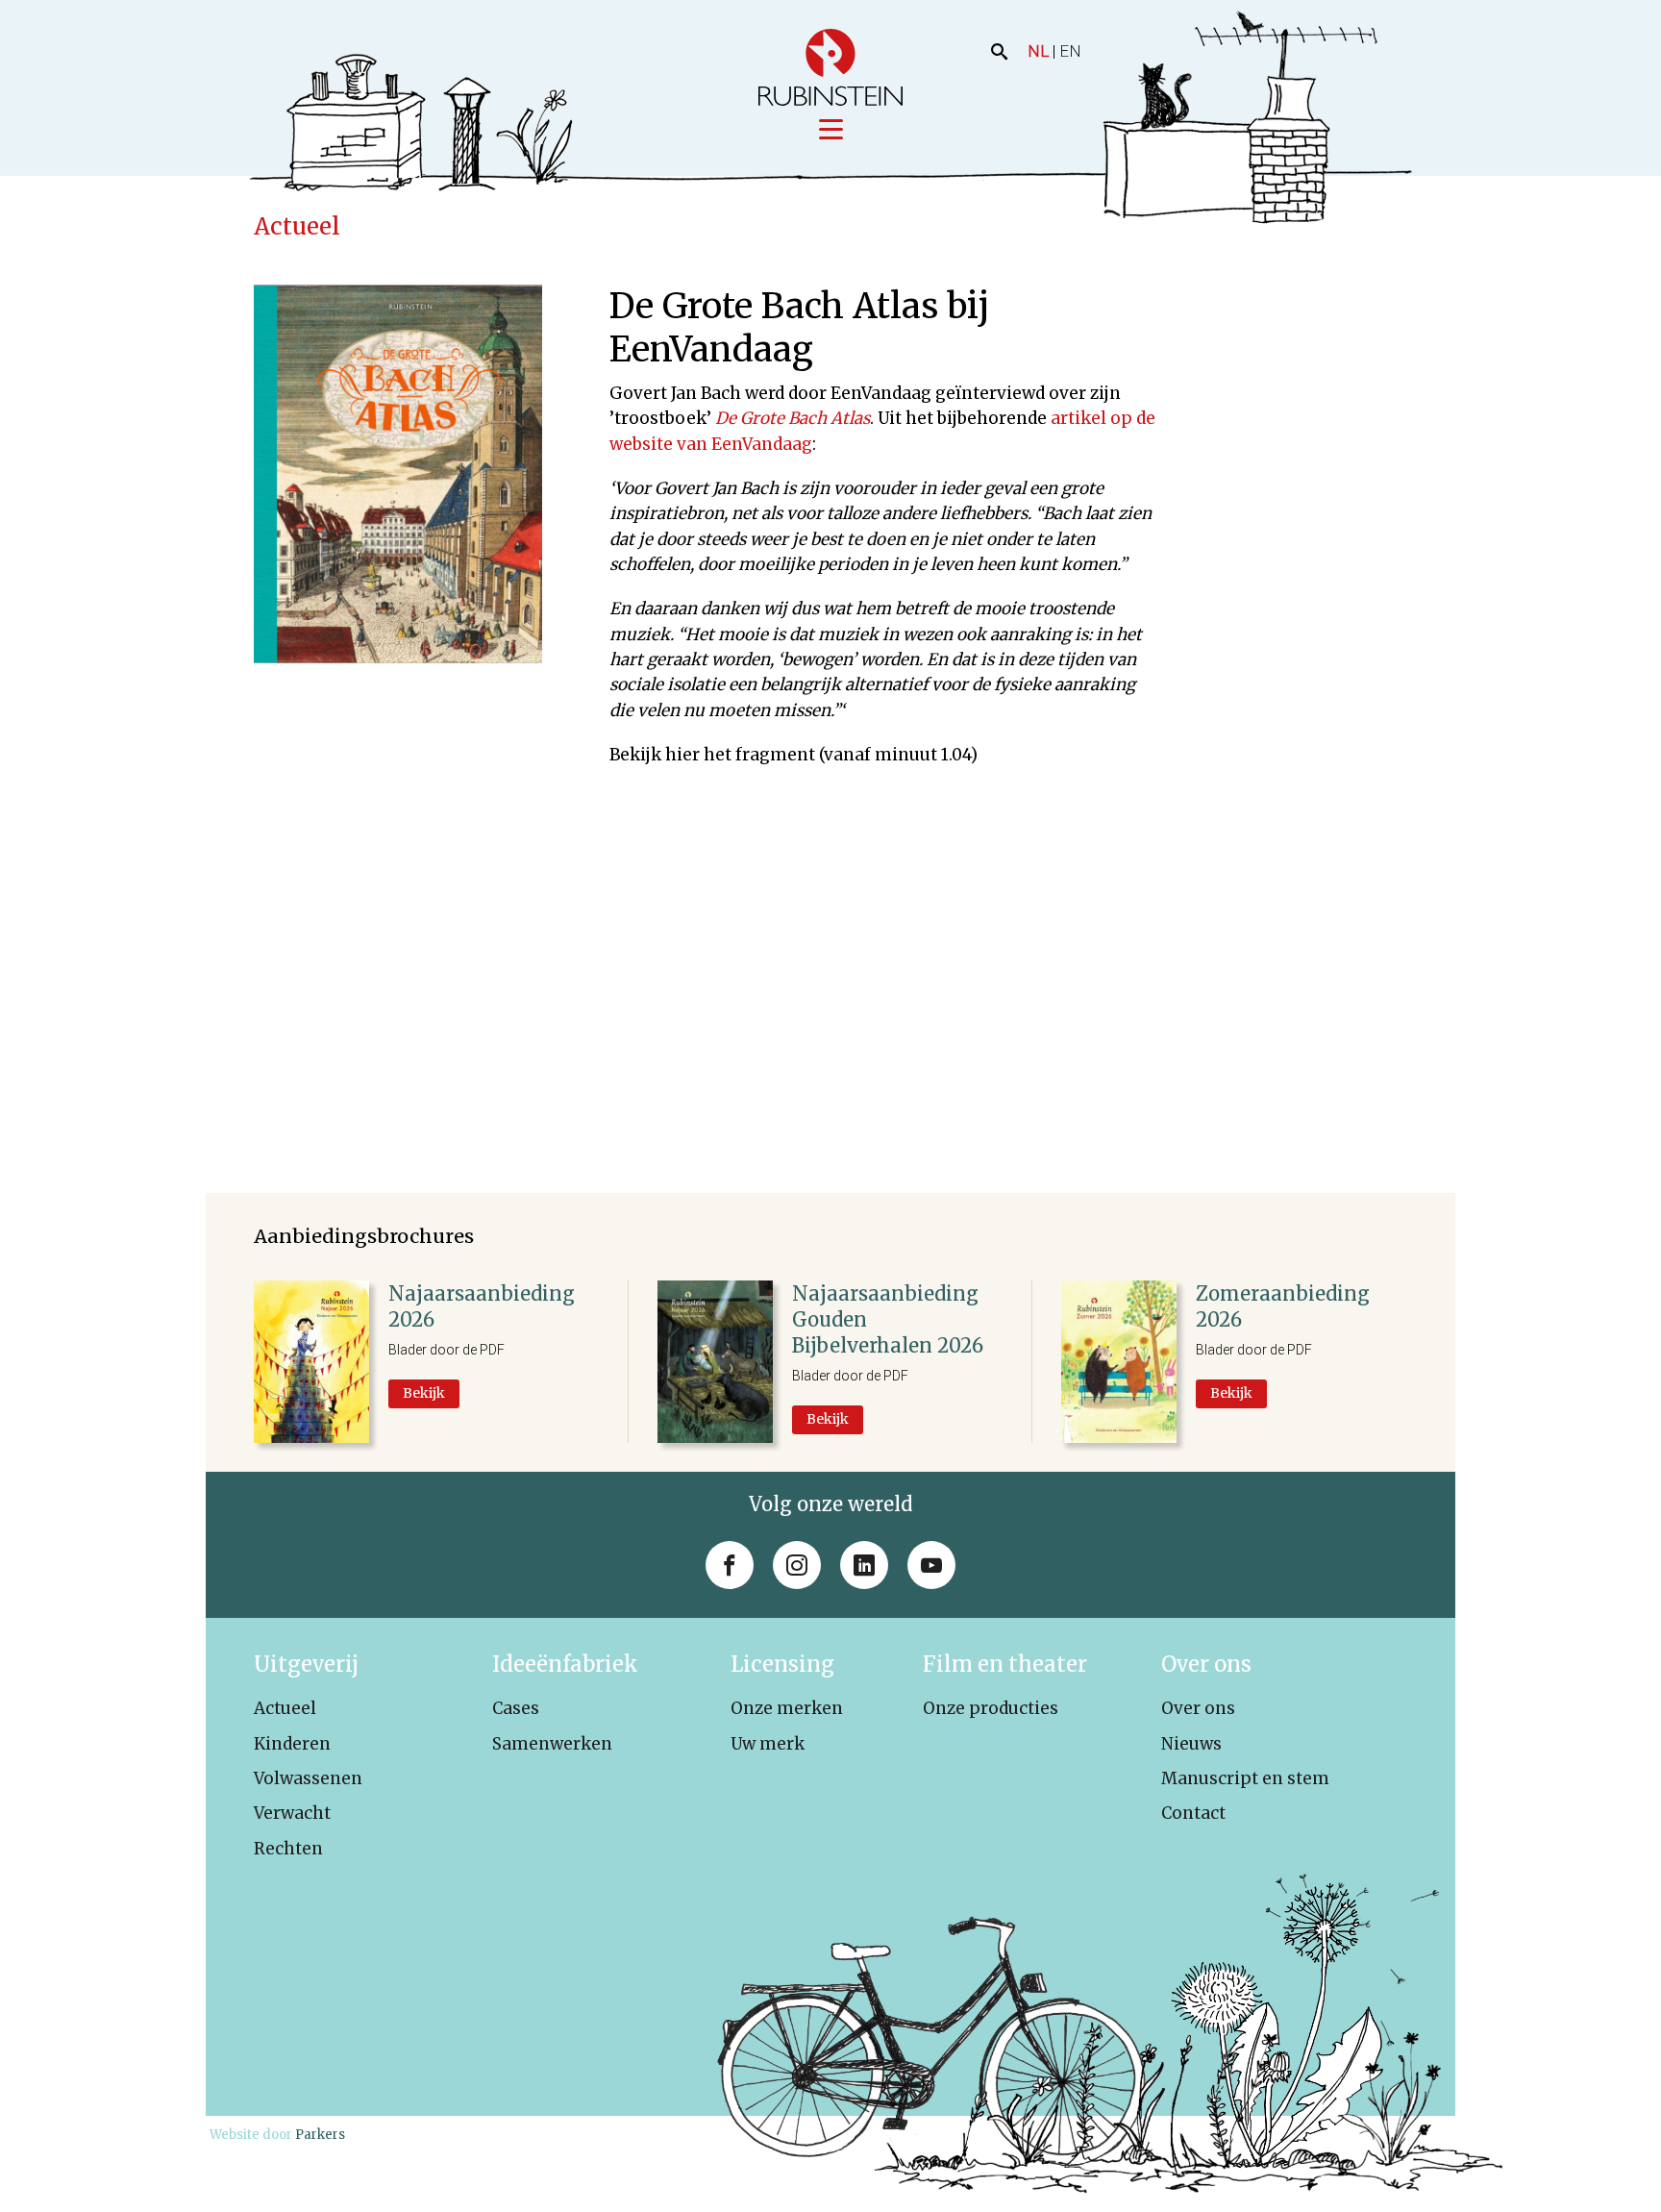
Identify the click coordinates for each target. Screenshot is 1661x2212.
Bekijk (424, 1393)
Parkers (320, 2135)
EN (1070, 51)
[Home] (830, 67)
